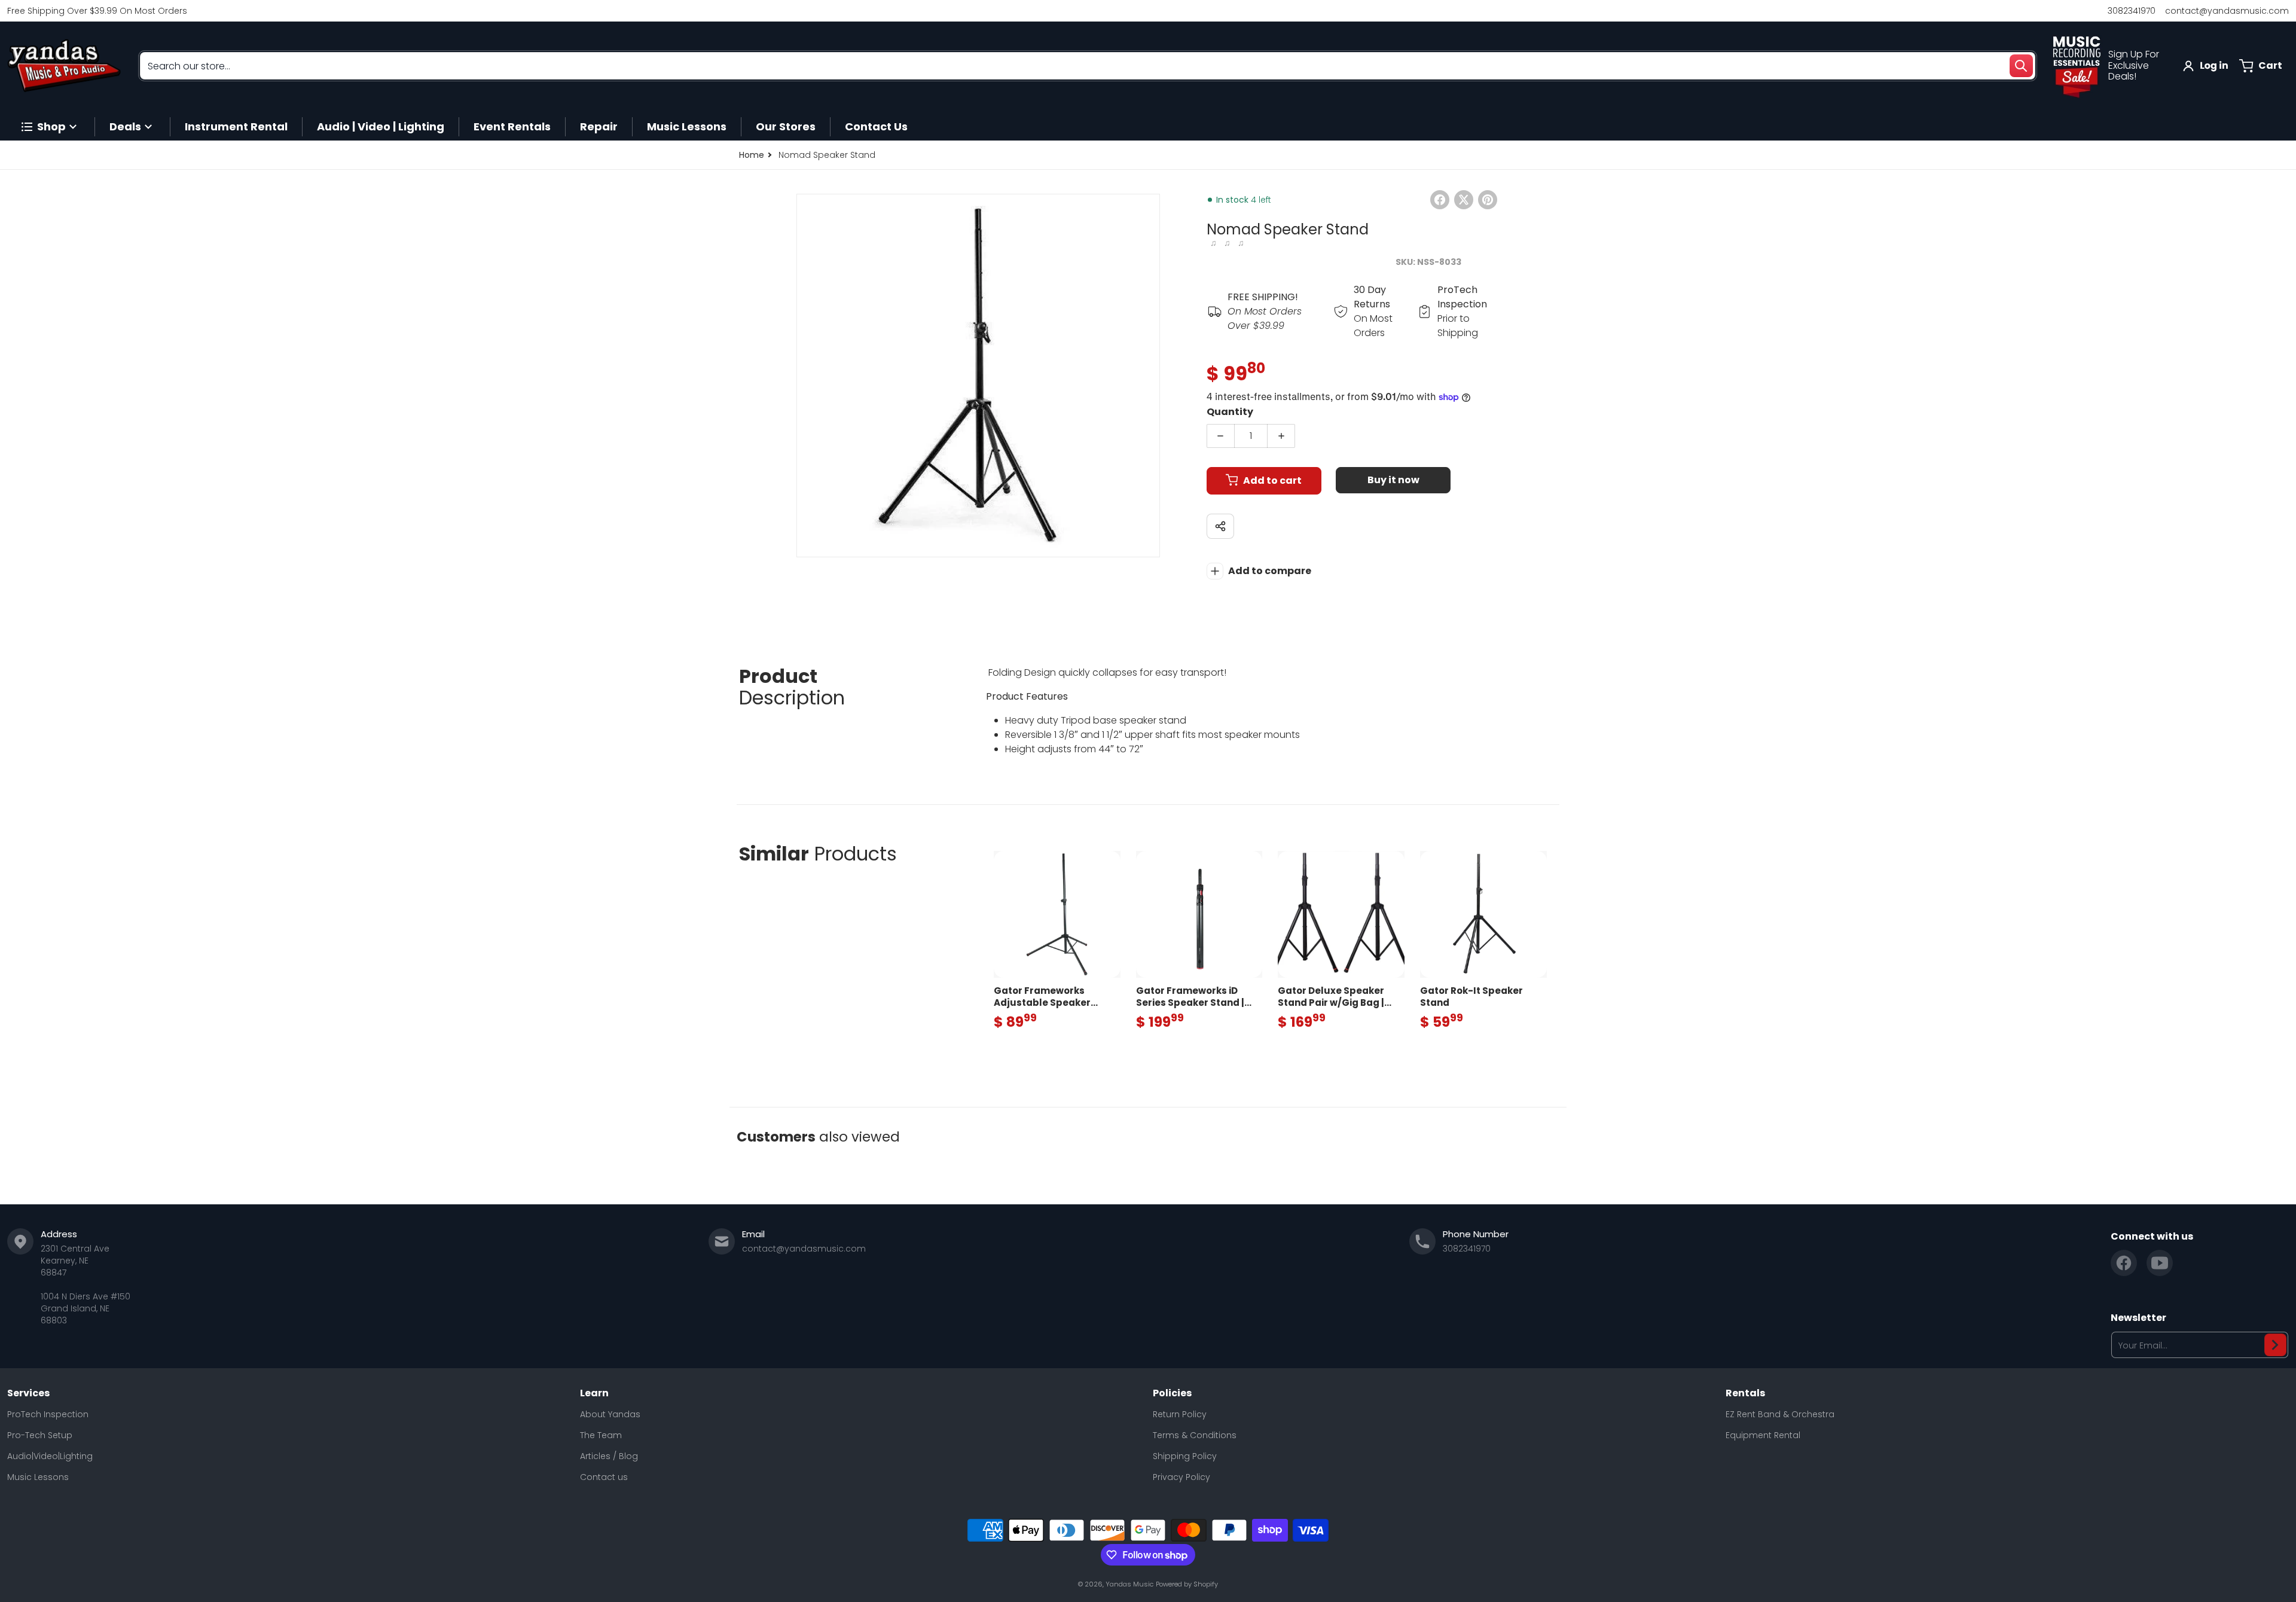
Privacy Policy (1181, 1477)
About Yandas (610, 1414)
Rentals (1745, 1393)
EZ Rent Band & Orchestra (1780, 1414)
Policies (1172, 1393)
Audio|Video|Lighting (50, 1456)
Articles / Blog (609, 1456)
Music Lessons (38, 1477)
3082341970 (2132, 11)
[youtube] (2160, 1263)
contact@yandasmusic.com (2227, 11)
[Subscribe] (2275, 1345)
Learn (594, 1393)
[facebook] (2124, 1263)
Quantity (1230, 412)
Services (28, 1393)
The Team (601, 1435)
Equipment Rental (1763, 1435)
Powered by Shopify (1187, 1584)
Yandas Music (1129, 1584)
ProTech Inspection (48, 1414)
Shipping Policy (1185, 1456)
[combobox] (1088, 66)
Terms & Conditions (1195, 1435)
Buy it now (1393, 480)
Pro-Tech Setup (40, 1435)
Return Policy (1180, 1414)
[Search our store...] (2021, 66)
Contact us (604, 1477)
